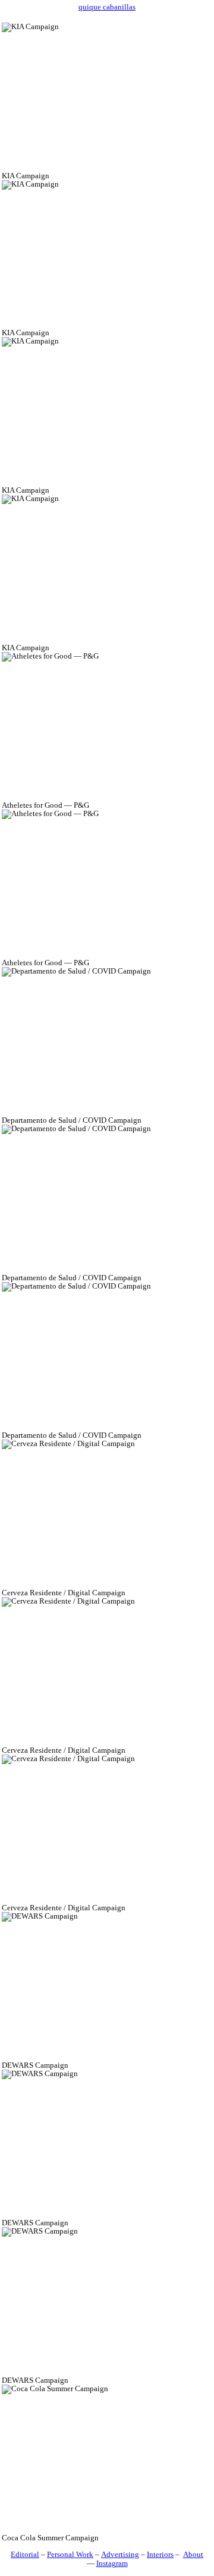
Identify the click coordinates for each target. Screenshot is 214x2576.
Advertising (120, 2555)
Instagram (112, 2564)
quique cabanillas (107, 7)
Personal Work (70, 2555)
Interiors (160, 2555)
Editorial (25, 2555)
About (193, 2555)
